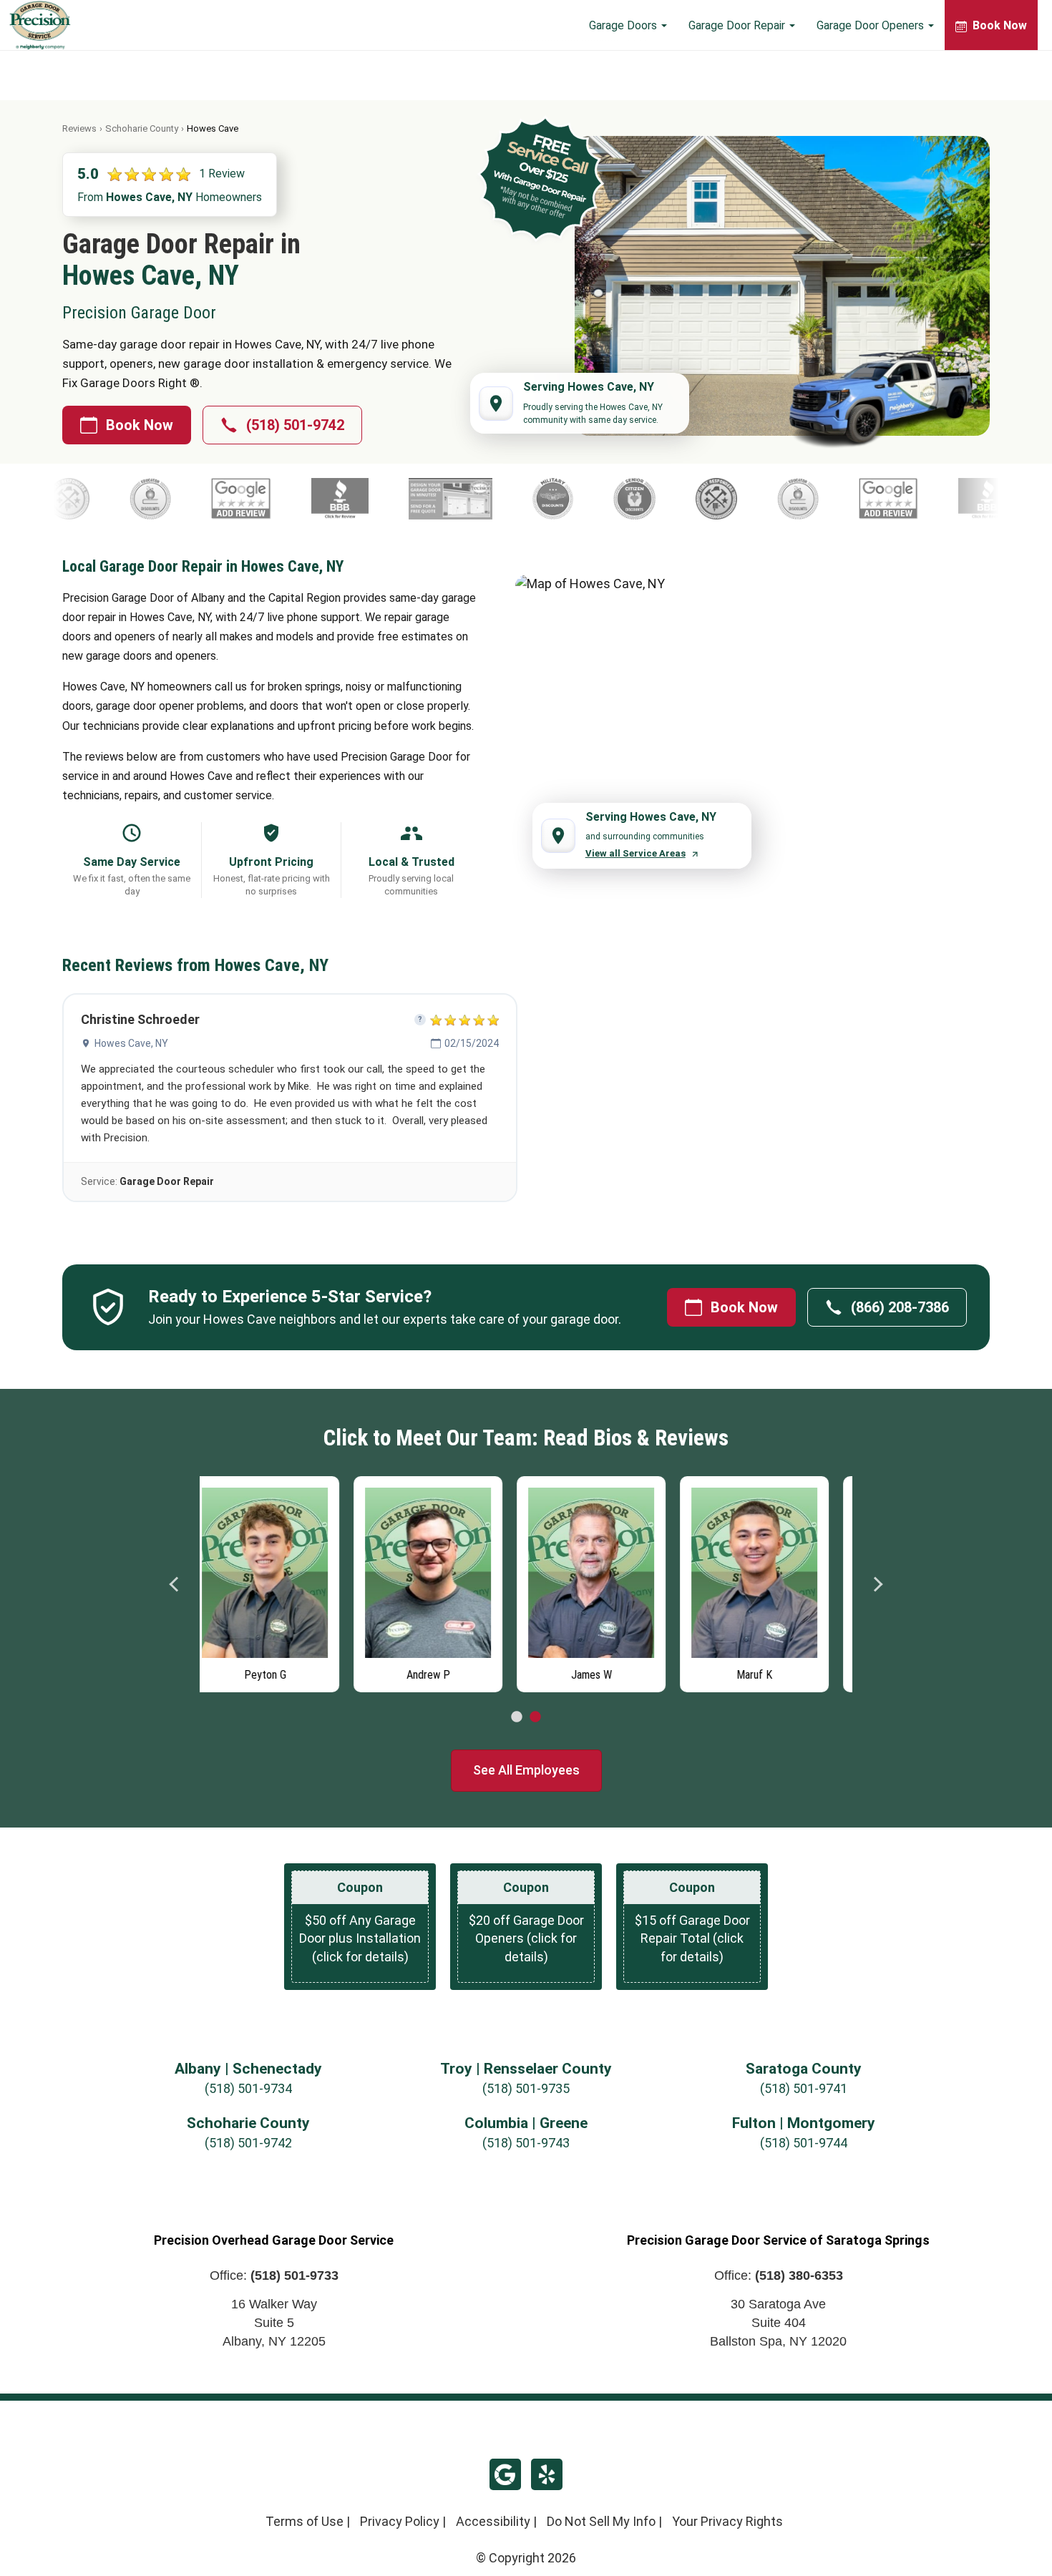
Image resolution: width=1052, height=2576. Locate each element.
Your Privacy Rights (727, 2521)
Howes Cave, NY (131, 1043)
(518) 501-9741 (804, 2088)
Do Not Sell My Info (601, 2521)
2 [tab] (535, 1717)
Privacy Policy (400, 2521)
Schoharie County (142, 128)
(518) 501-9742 (295, 425)
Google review (505, 2474)
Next (877, 1584)
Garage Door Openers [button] (872, 25)
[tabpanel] (281, 1581)
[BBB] (446, 499)
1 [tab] (517, 1717)
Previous (175, 1584)
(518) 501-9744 (804, 2143)
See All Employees (526, 1770)
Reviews (79, 128)
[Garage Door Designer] (556, 499)
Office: (274, 2275)
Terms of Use (305, 2521)
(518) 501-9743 (526, 2143)
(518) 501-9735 (526, 2088)
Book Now (140, 425)
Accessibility (493, 2521)
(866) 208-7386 (900, 1307)
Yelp (547, 2474)
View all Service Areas (635, 853)
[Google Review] (347, 499)
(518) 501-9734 (248, 2088)
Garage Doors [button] (624, 25)
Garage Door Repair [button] (738, 25)
